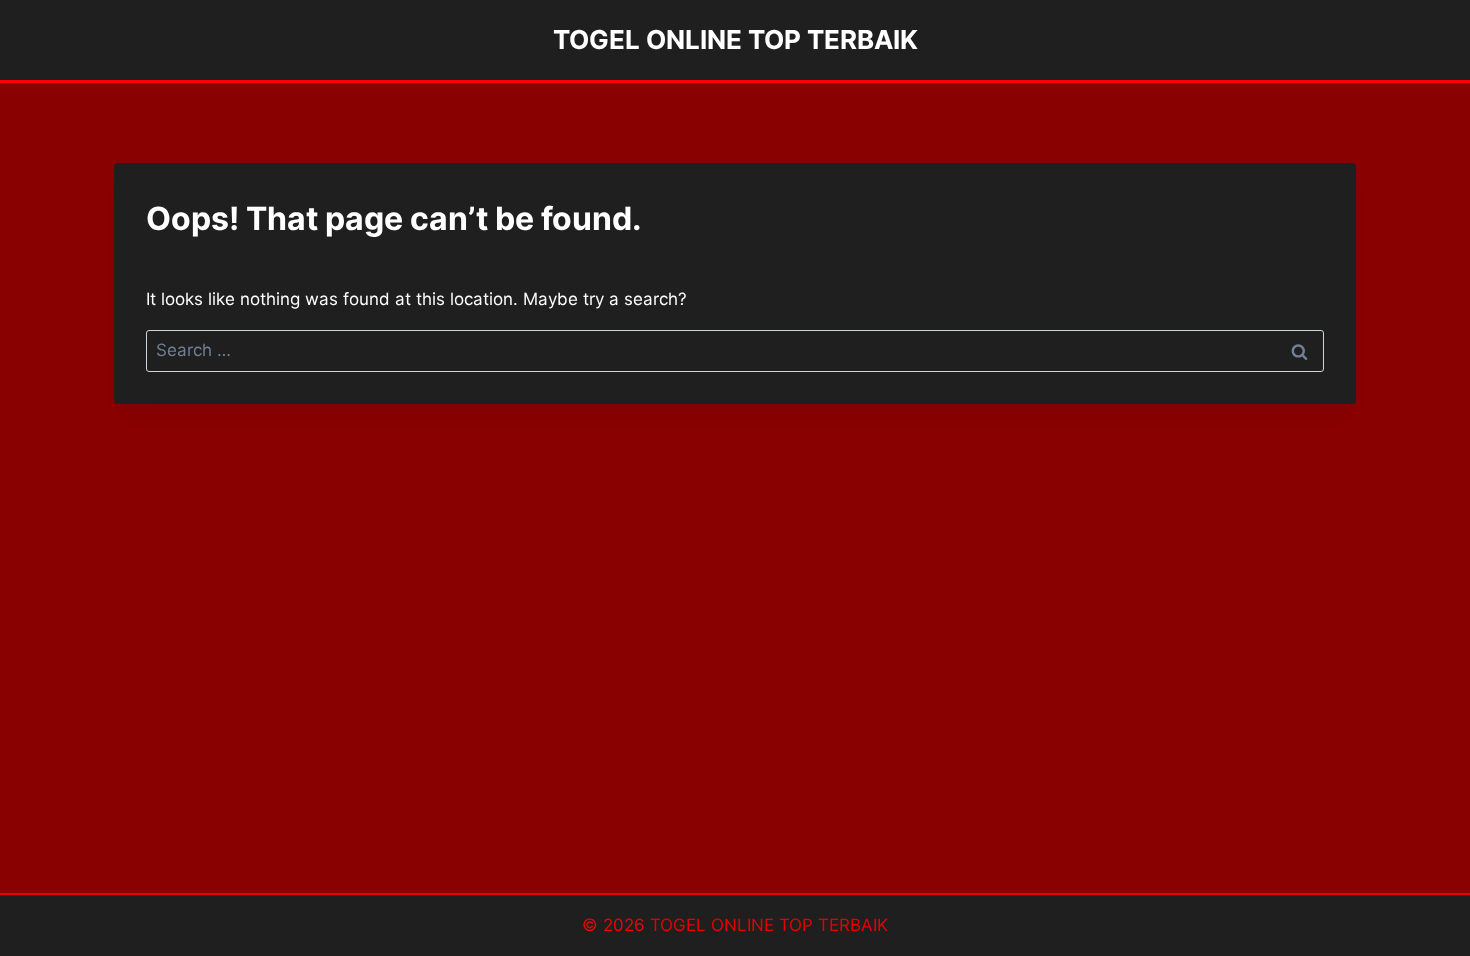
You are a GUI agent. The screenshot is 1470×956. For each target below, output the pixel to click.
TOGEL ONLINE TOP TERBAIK (769, 925)
